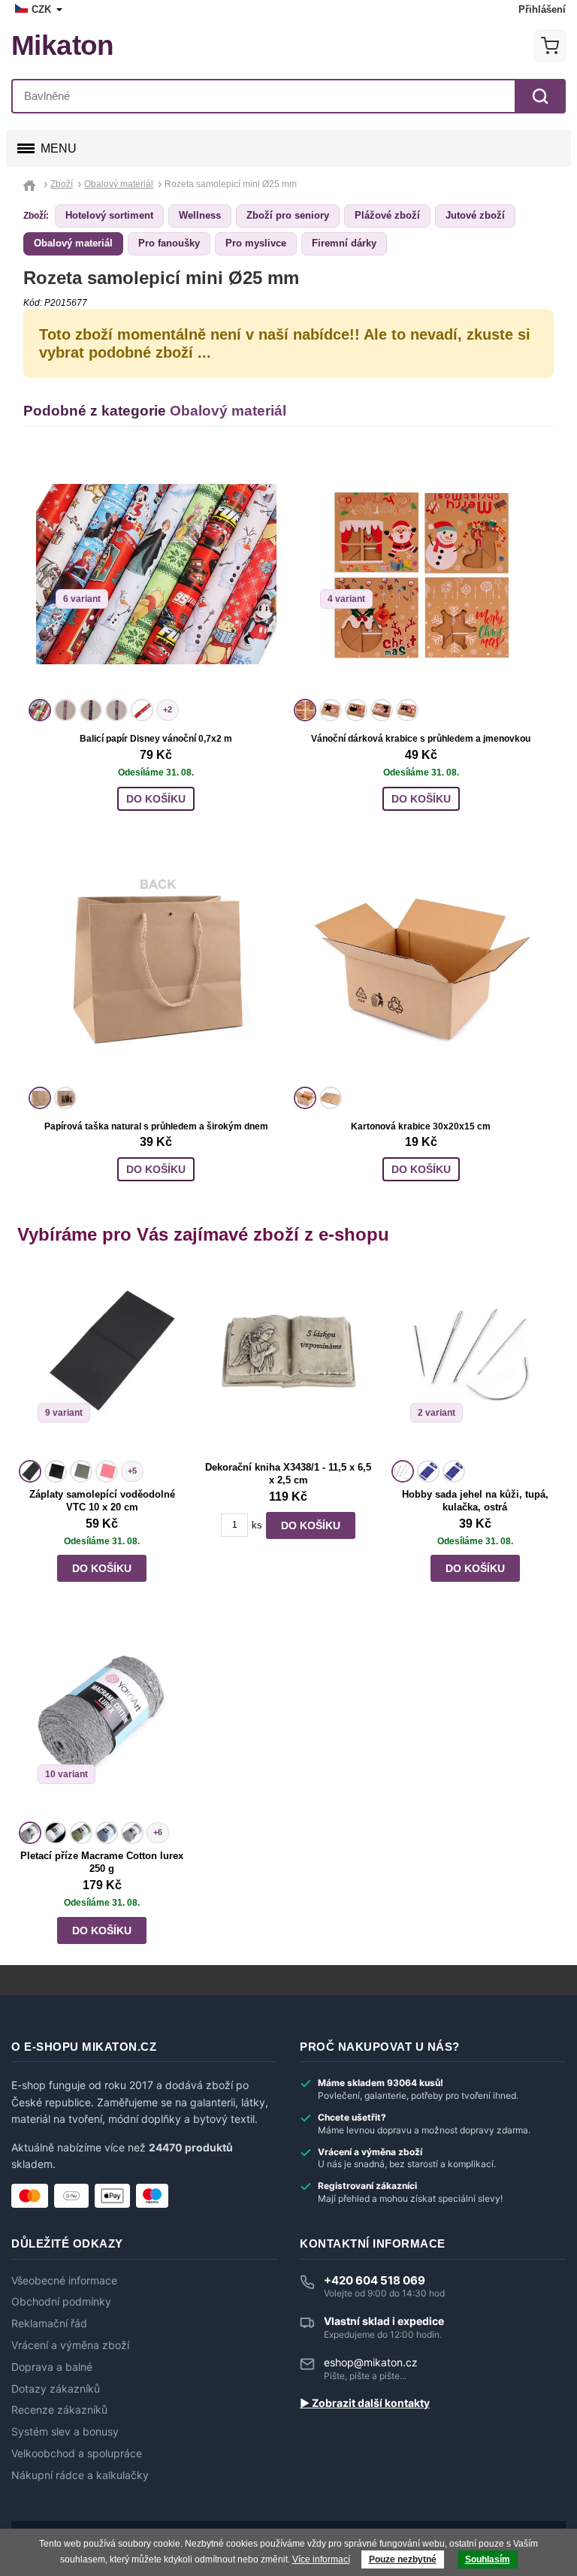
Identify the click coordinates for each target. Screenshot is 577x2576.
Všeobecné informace (64, 2281)
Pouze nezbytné (403, 2559)
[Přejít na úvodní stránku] (31, 184)
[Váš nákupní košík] (550, 46)
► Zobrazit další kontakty (365, 2403)
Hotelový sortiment (109, 215)
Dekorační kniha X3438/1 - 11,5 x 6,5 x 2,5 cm (288, 1474)
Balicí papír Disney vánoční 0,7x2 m (156, 739)
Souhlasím (488, 2559)
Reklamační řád (49, 2324)
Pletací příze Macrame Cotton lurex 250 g (102, 1862)
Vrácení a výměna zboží (70, 2345)
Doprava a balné (52, 2367)
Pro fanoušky (169, 243)
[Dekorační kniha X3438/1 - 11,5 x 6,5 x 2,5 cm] (288, 1362)
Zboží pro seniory (288, 215)
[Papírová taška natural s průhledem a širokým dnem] (156, 962)
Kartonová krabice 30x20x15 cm (421, 1126)
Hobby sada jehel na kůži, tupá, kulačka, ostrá (475, 1501)
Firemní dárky (344, 243)
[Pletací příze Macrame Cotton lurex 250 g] (102, 1723)
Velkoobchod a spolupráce (77, 2454)
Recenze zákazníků (59, 2410)
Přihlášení (542, 9)
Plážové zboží (387, 215)
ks (257, 1525)
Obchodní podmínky (61, 2302)
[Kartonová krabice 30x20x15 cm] (421, 962)
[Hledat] (540, 96)
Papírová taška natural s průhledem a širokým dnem (156, 1126)
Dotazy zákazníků (56, 2389)
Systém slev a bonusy (65, 2432)
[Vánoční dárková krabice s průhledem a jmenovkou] (421, 574)
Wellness (200, 215)
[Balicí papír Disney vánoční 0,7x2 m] (156, 574)
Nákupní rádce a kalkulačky (80, 2475)
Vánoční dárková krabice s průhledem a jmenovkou (421, 739)
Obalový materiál (73, 243)
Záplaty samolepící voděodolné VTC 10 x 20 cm (102, 1501)
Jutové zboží (475, 215)
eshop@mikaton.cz (371, 2362)
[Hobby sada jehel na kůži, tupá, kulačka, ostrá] (475, 1362)
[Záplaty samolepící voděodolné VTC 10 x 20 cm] (102, 1362)
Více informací (321, 2559)
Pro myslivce (256, 243)
